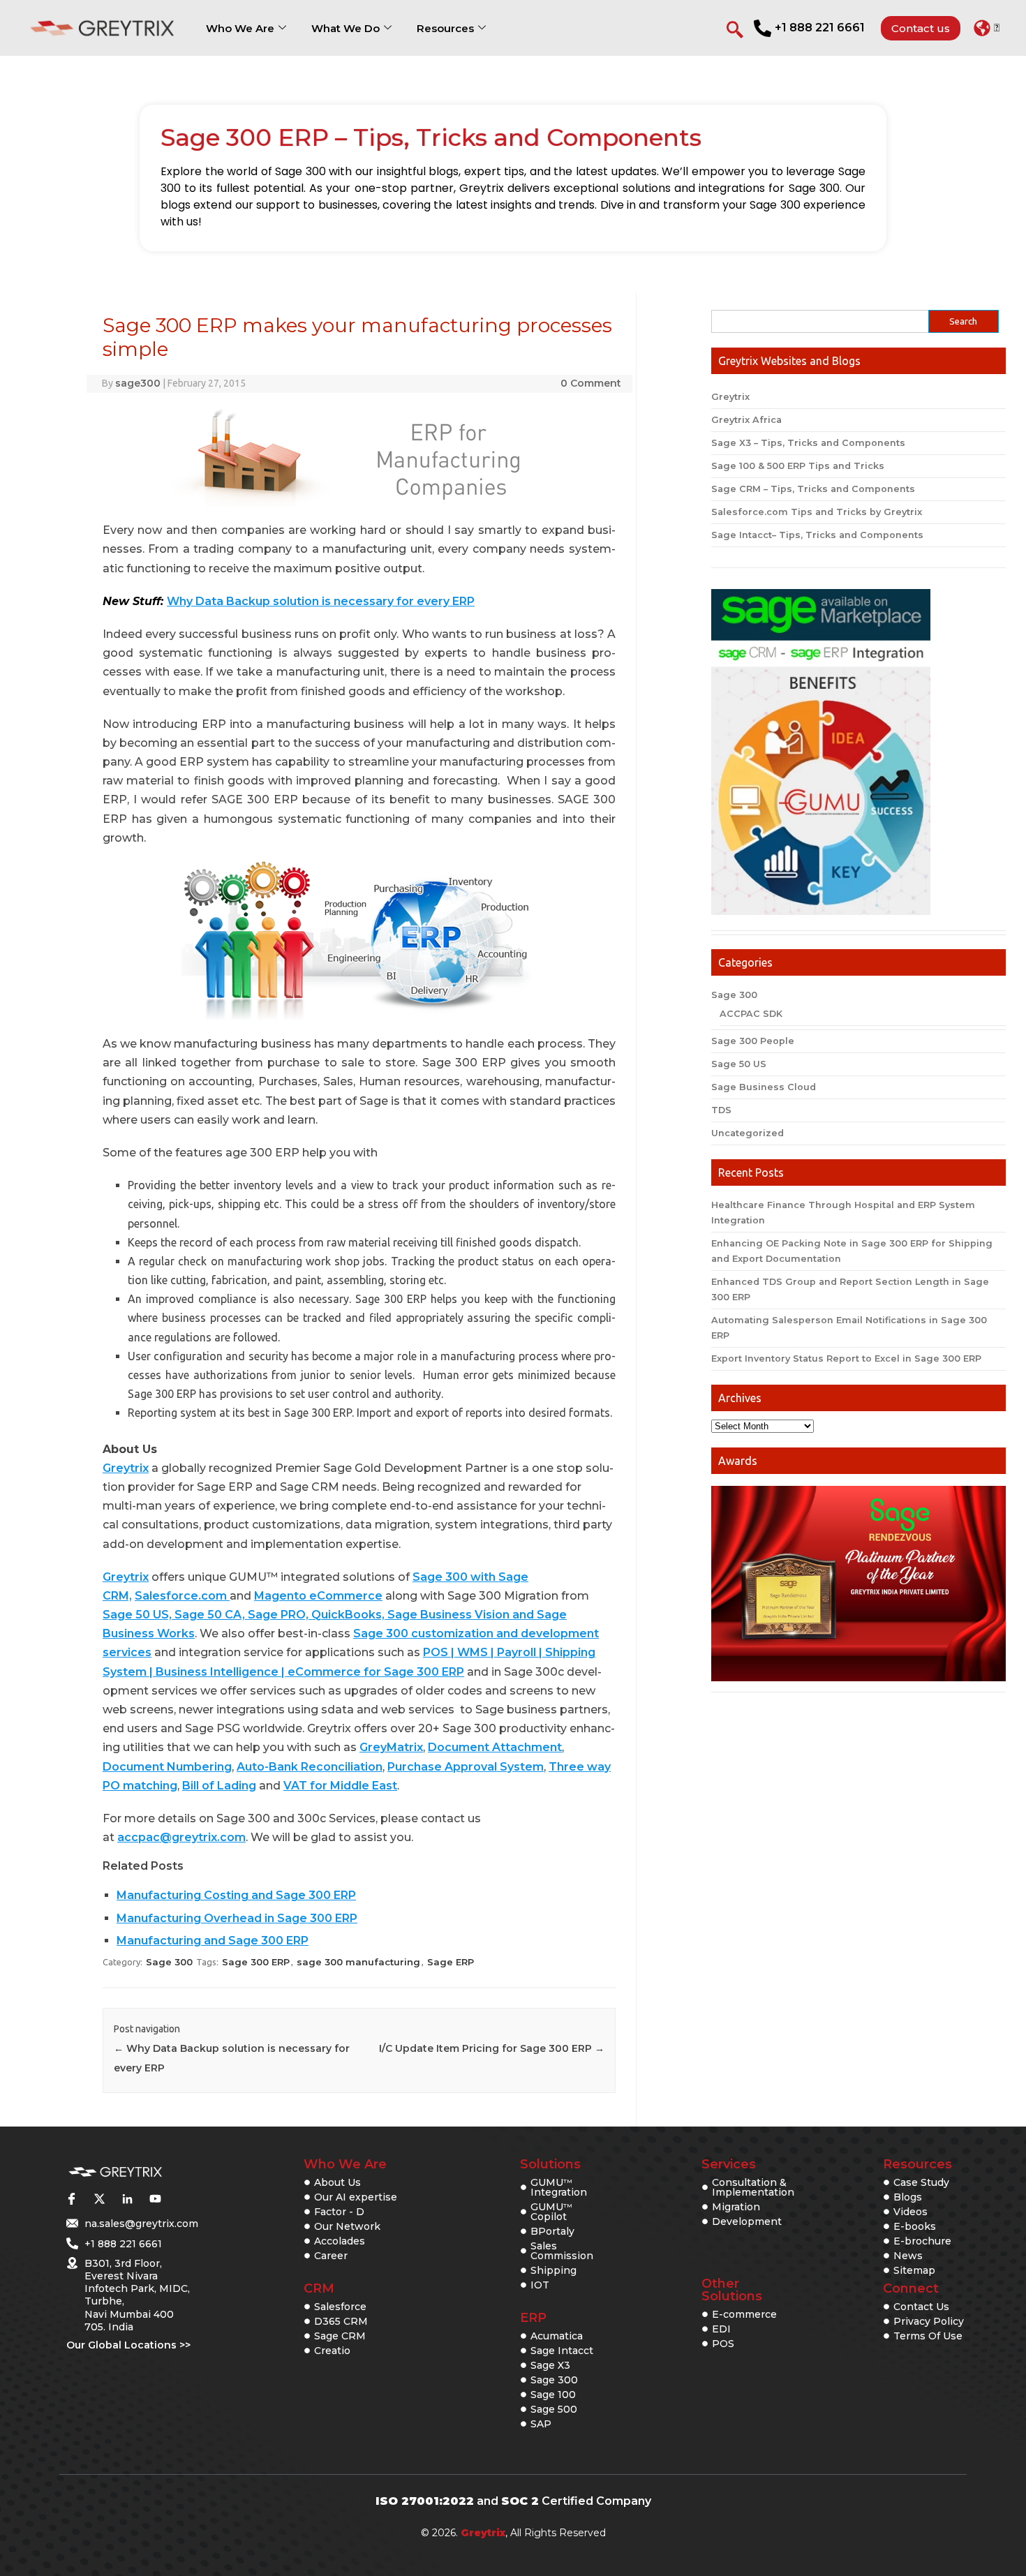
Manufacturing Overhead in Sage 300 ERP (237, 1918)
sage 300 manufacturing (358, 1962)
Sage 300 (169, 1962)
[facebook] (71, 2198)
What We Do (345, 28)
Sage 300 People (753, 1041)
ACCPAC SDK (751, 1014)
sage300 (138, 383)
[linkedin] (127, 2198)
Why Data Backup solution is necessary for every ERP (321, 601)
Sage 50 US (739, 1064)
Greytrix (126, 1468)
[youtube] (155, 2198)
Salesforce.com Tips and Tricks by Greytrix (817, 512)
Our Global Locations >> (128, 2345)
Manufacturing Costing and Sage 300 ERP (236, 1895)
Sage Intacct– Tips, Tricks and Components (817, 535)
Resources (445, 28)
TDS (721, 1110)
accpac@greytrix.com (181, 1837)
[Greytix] (115, 2172)
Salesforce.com (182, 1596)
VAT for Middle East (340, 1786)
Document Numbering (167, 1767)
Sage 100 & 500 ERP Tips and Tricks (798, 466)
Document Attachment (495, 1747)
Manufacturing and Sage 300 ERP (213, 1941)
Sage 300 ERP (256, 1962)
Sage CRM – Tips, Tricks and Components (813, 489)
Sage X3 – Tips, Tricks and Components (808, 443)
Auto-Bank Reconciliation (310, 1767)
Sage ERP (451, 1962)
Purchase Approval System (466, 1767)
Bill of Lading (219, 1786)
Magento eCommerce (318, 1596)
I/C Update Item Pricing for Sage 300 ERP (492, 2048)
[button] (987, 28)
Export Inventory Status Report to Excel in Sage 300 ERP (846, 1358)
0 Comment (591, 383)
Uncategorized (748, 1133)
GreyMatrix (391, 1747)
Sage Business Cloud (764, 1087)
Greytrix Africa (746, 420)
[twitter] (99, 2198)
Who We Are (240, 28)
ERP (533, 2318)
